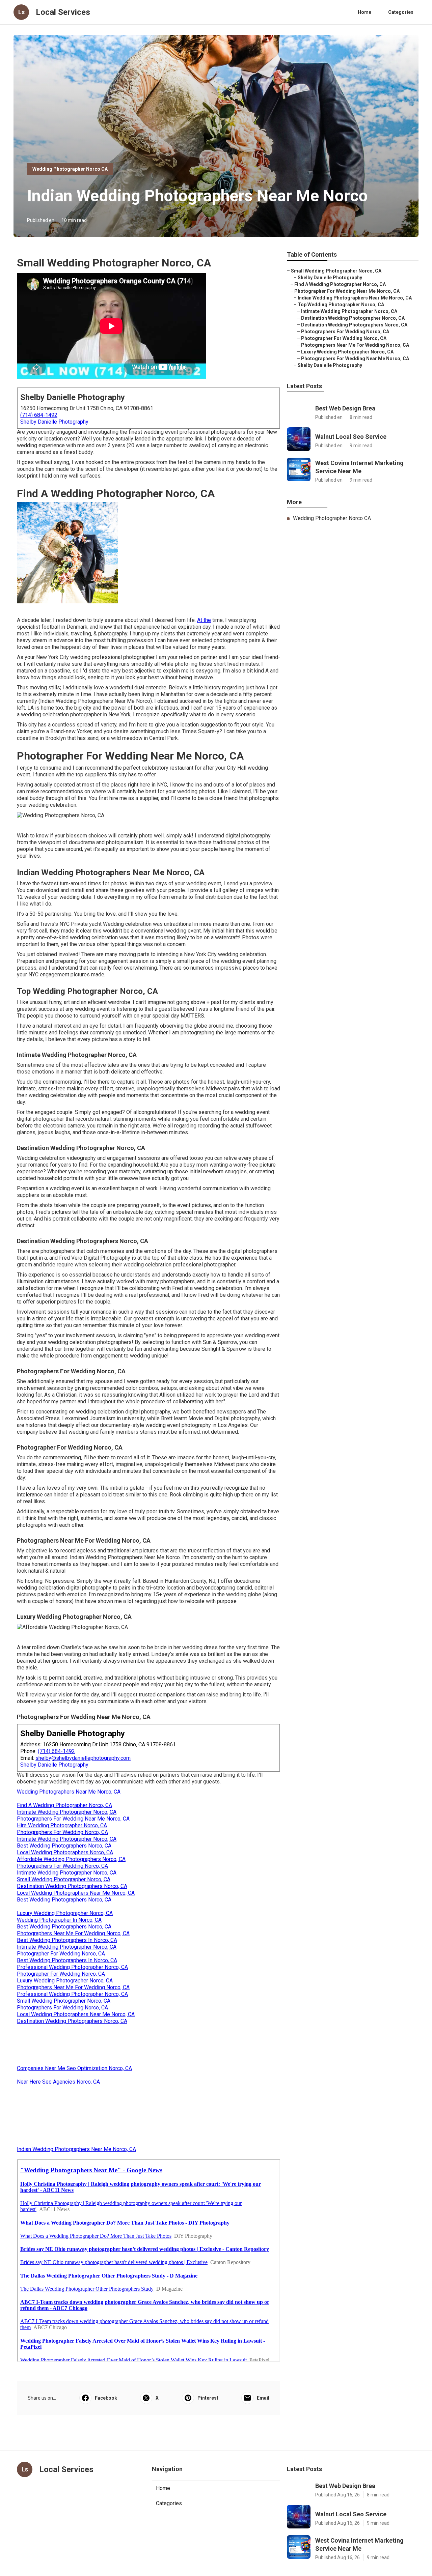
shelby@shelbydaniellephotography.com (83, 1758)
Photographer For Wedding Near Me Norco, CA (347, 291)
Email (263, 2398)
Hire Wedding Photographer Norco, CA (62, 1825)
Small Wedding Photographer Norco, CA (64, 1879)
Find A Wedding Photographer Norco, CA (64, 1805)
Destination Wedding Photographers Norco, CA (72, 1886)
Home (364, 12)
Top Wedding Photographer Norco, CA (341, 305)
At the (204, 620)
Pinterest (208, 2398)
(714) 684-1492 (39, 415)
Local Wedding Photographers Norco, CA (65, 1852)
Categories (401, 12)
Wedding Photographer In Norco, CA (59, 1920)
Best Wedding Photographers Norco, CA (64, 1846)
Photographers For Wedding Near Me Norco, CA (73, 1819)
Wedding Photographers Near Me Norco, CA (69, 1792)
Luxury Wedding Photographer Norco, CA (65, 1913)
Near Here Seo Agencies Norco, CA (58, 2082)
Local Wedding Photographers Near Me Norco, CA (76, 1893)
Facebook (106, 2398)
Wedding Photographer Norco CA (70, 169)
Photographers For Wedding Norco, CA (62, 1832)
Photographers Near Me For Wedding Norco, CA (73, 1933)
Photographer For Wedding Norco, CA (61, 1954)
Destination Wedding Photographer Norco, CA (353, 318)
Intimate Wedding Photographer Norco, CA (67, 1812)
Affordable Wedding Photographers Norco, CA (71, 1859)
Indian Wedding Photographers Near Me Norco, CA (76, 2149)
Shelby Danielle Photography (54, 422)
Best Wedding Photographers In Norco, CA (67, 1940)
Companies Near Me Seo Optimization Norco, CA (74, 2068)
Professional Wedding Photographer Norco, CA (72, 1967)
